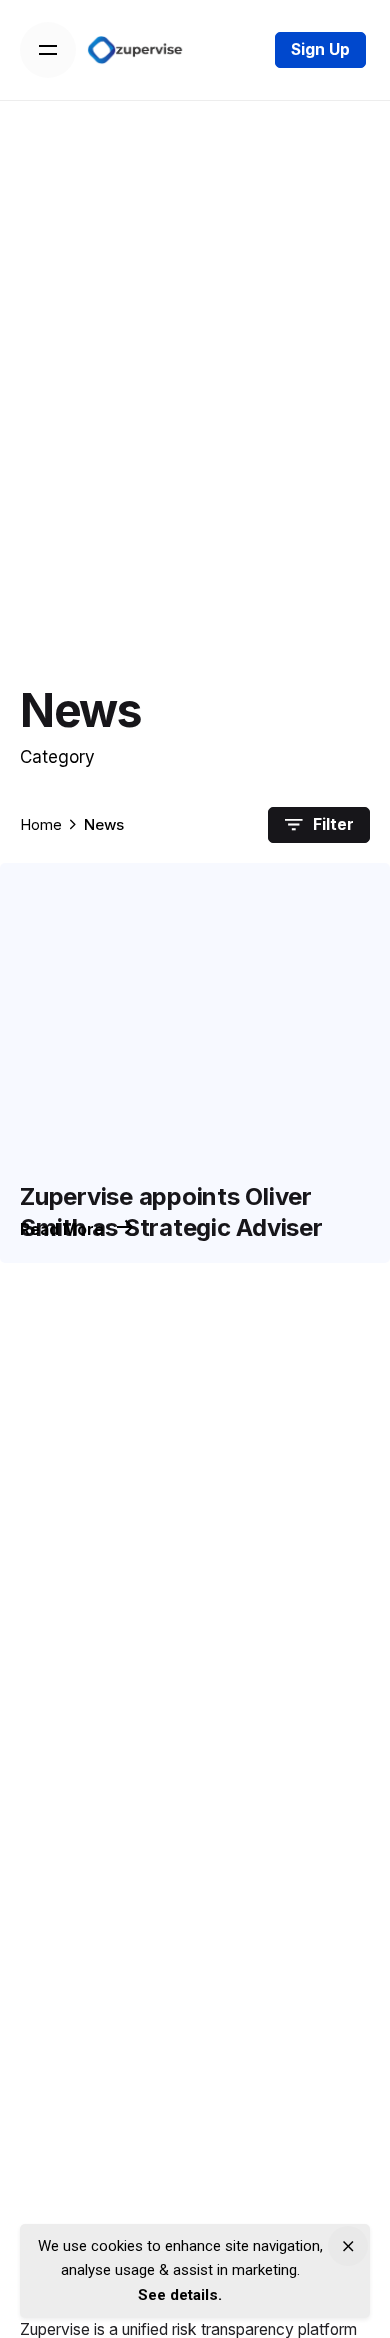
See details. (180, 2295)
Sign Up (320, 49)
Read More (64, 1229)
